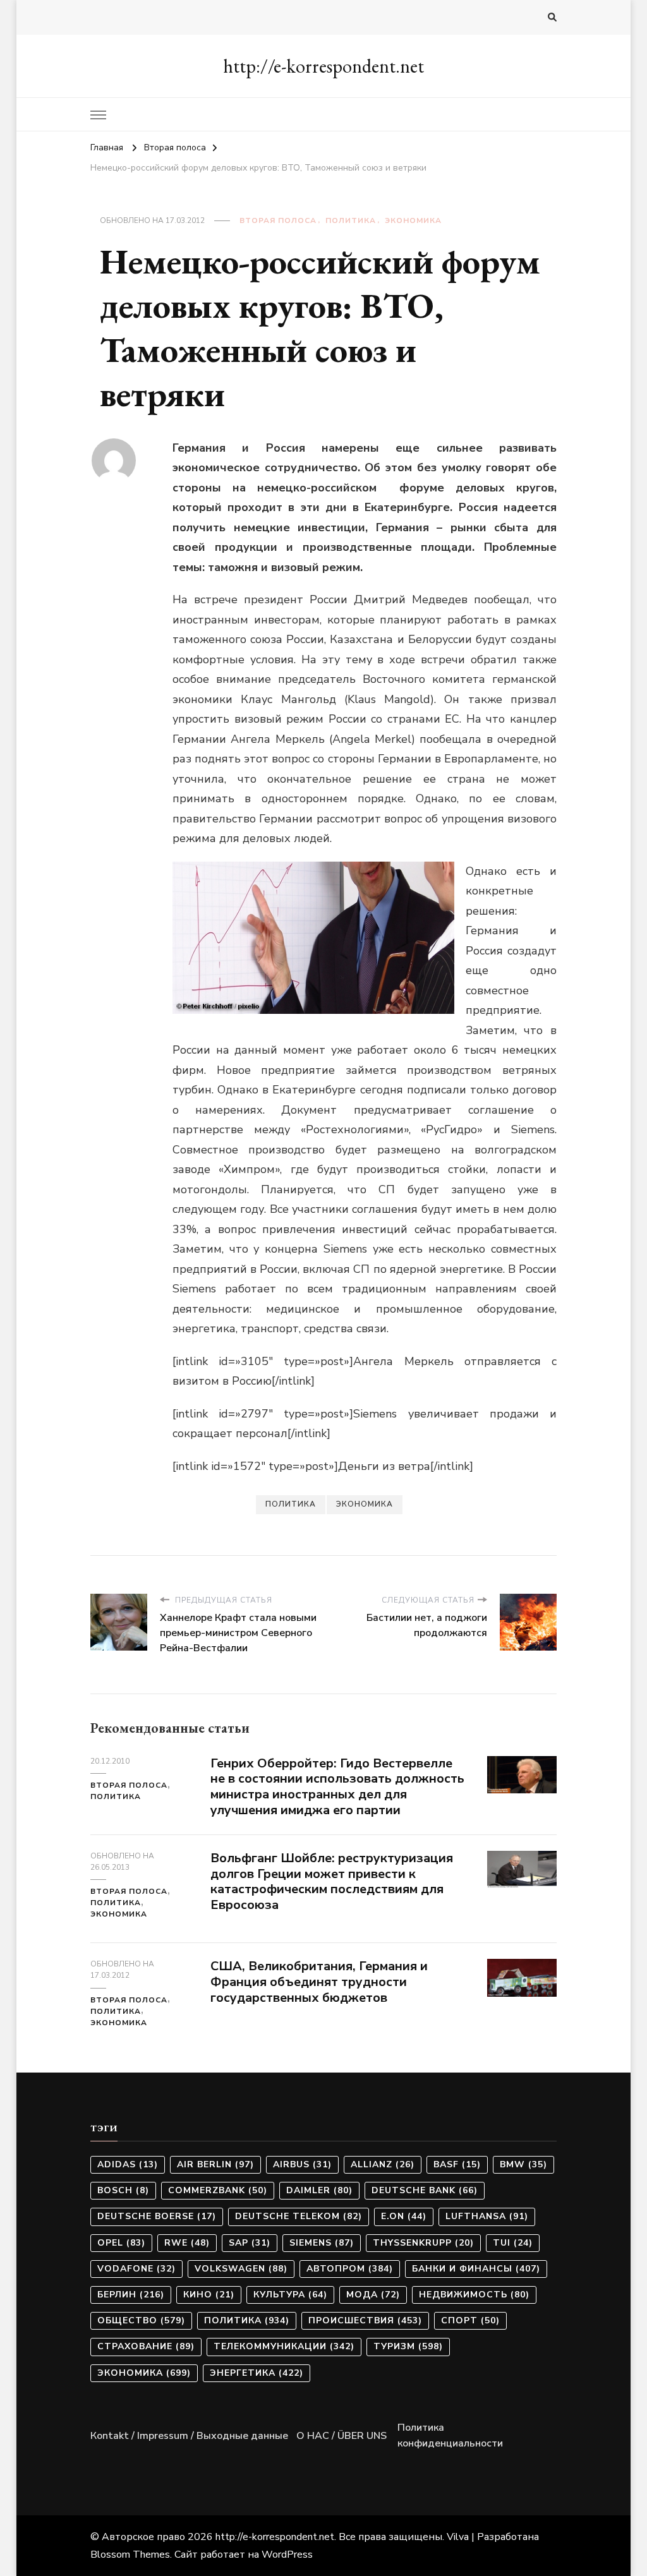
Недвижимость (474, 2295)
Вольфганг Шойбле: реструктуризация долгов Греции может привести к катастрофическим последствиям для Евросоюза (332, 1881)
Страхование (146, 2346)
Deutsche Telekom (299, 2216)
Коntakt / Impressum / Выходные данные (189, 2436)
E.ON (404, 2216)
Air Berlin (215, 2164)
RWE (187, 2243)
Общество (141, 2320)
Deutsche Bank (425, 2190)
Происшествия (365, 2320)
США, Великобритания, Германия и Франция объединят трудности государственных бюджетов (319, 1982)
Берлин (131, 2295)
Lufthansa (487, 2216)
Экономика (413, 220)
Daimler (319, 2190)
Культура (290, 2295)
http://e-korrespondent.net (323, 66)
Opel (121, 2243)
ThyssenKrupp (423, 2243)
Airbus (302, 2164)
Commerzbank (218, 2190)
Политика (351, 220)
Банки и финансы (476, 2269)
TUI (513, 2243)
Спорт (470, 2320)
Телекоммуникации (284, 2346)
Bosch (123, 2190)
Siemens (322, 2243)
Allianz (383, 2164)
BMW (523, 2164)
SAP (250, 2243)
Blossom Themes (130, 2555)
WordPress (287, 2555)
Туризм (408, 2346)
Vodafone (136, 2269)
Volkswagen (241, 2269)
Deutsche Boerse (157, 2216)
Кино (209, 2295)
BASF (457, 2164)
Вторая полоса (278, 220)
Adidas (128, 2164)
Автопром (350, 2269)
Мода (373, 2295)
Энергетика (257, 2373)
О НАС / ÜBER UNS (342, 2436)
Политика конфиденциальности (450, 2436)
